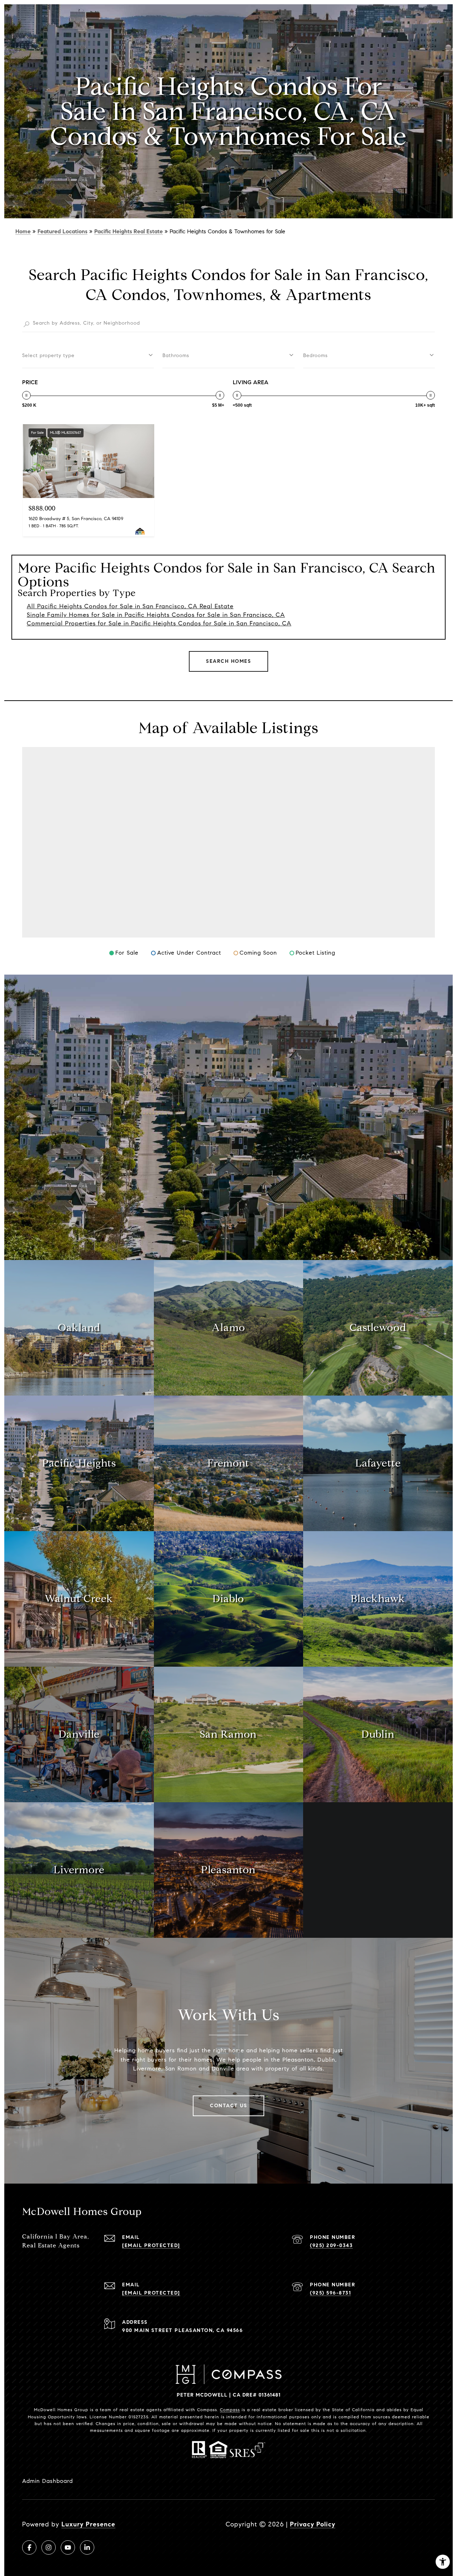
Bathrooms (176, 355)
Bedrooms (315, 355)
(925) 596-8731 (330, 2293)
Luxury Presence (88, 2524)
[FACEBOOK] (29, 2547)
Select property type (48, 355)
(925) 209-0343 (331, 2245)
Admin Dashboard (47, 2481)
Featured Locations (62, 231)
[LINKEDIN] (87, 2547)
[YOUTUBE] (68, 2547)
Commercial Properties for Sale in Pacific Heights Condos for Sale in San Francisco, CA (159, 623)
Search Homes (228, 661)
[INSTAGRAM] (49, 2547)
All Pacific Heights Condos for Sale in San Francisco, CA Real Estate (130, 606)
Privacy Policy (313, 2524)
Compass (230, 2410)
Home (23, 231)
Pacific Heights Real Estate (129, 231)
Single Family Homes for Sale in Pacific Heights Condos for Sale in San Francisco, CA (156, 615)
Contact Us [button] (228, 2106)
